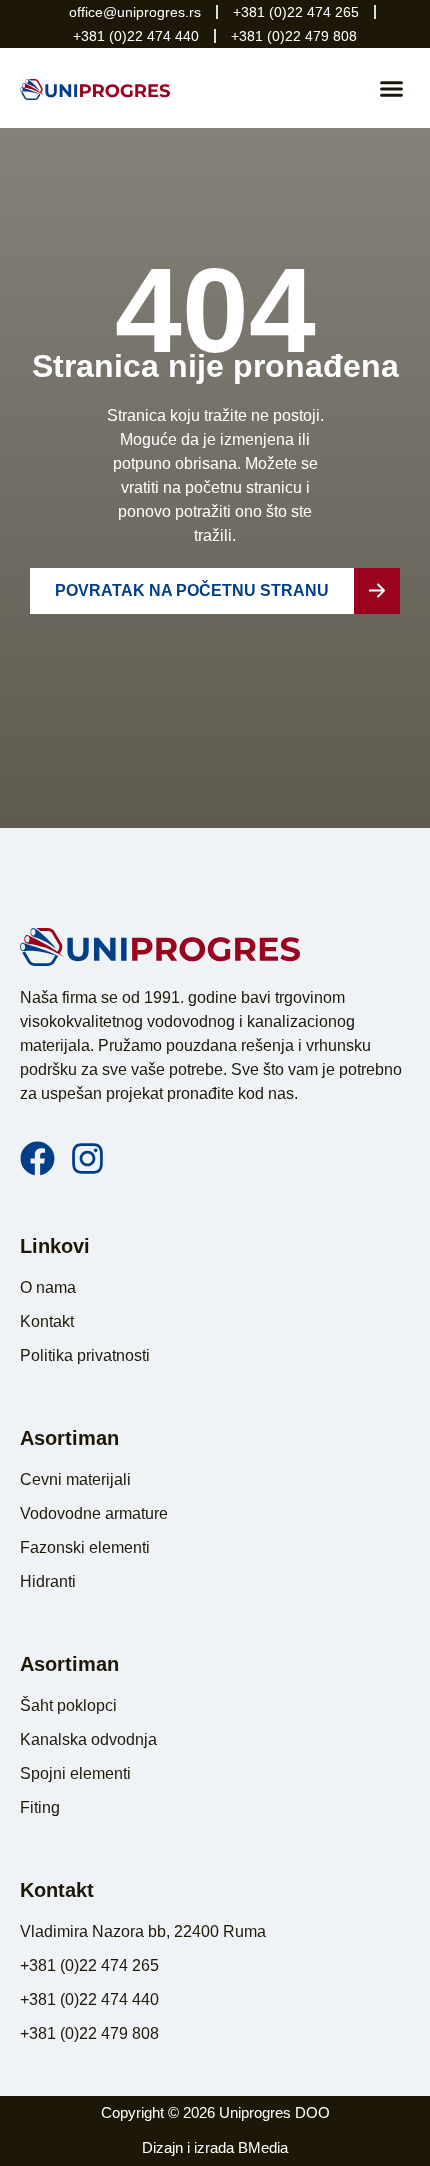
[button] (392, 88)
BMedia (263, 2147)
